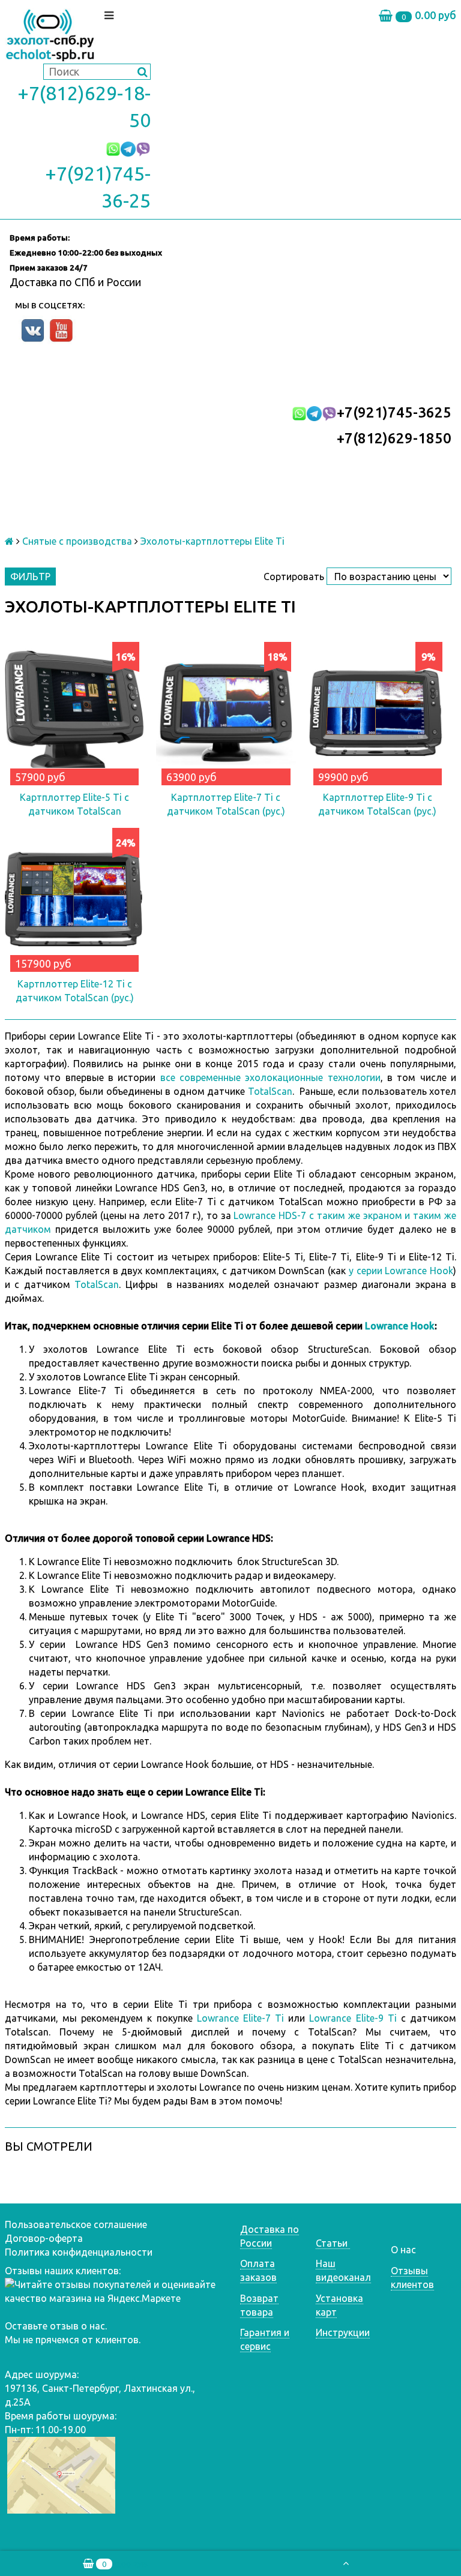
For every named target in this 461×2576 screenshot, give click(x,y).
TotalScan (270, 1091)
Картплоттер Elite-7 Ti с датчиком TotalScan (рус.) (226, 804)
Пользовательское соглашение (76, 2224)
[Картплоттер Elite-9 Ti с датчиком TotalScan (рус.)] (378, 711)
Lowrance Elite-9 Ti (353, 2018)
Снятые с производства (77, 541)
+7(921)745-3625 (394, 412)
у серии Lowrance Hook (401, 1271)
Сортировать (294, 577)
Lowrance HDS (173, 1815)
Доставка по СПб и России (75, 282)
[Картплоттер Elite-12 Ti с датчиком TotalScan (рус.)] (74, 897)
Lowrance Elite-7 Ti (240, 2018)
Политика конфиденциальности (79, 2252)
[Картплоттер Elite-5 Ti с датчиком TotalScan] (74, 711)
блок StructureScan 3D (287, 1562)
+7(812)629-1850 (394, 438)
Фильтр (30, 577)
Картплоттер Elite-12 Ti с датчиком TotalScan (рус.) (75, 991)
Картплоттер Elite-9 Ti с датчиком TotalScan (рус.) (377, 804)
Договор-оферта (44, 2238)
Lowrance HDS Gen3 (119, 1644)
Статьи (333, 2243)
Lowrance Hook (400, 1326)
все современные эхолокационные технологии (270, 1077)
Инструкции (343, 2332)
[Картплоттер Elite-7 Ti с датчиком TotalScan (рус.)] (226, 711)
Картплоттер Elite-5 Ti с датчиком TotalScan (74, 804)
